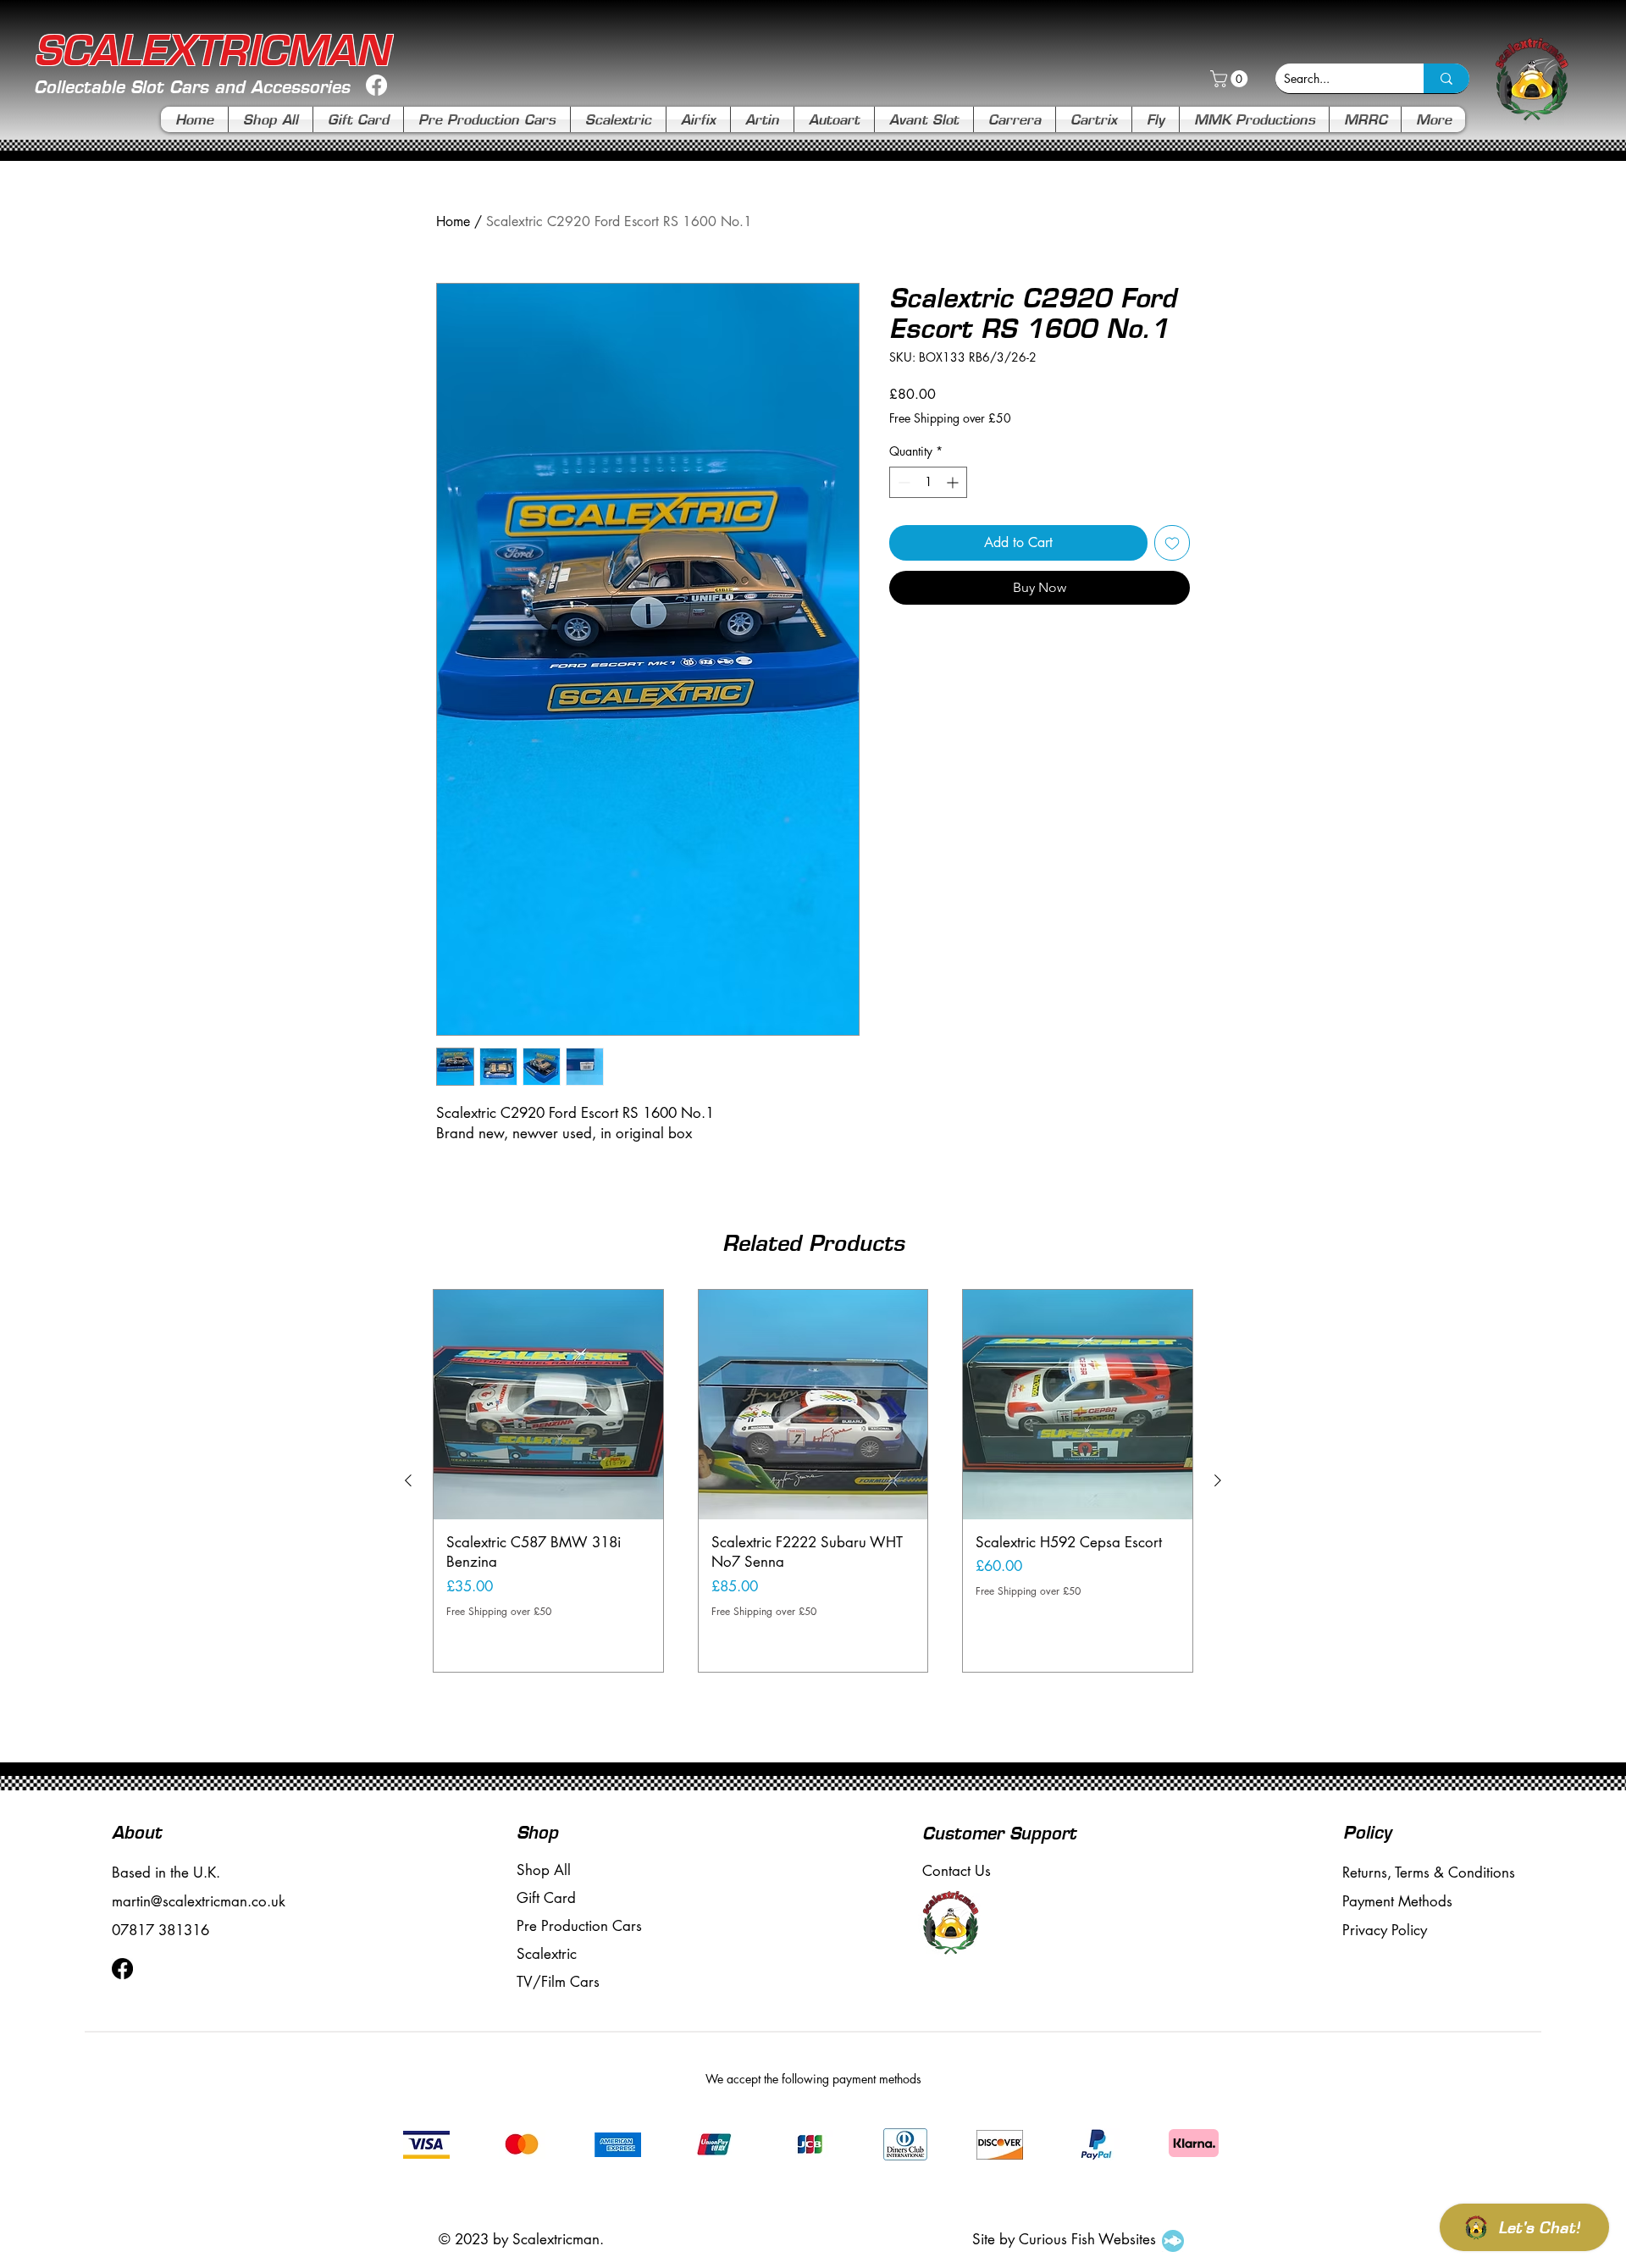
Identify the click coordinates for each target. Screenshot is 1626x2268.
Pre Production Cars (579, 1926)
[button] (1231, 79)
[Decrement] (902, 482)
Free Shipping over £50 (950, 418)
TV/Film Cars (558, 1982)
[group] (813, 1481)
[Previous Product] (408, 1480)
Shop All (544, 1870)
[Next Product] (1218, 1480)
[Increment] (954, 482)
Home (453, 221)
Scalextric (547, 1954)
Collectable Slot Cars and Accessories (192, 87)
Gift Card (546, 1898)
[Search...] (1446, 78)
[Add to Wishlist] (1172, 543)
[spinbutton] (928, 482)
